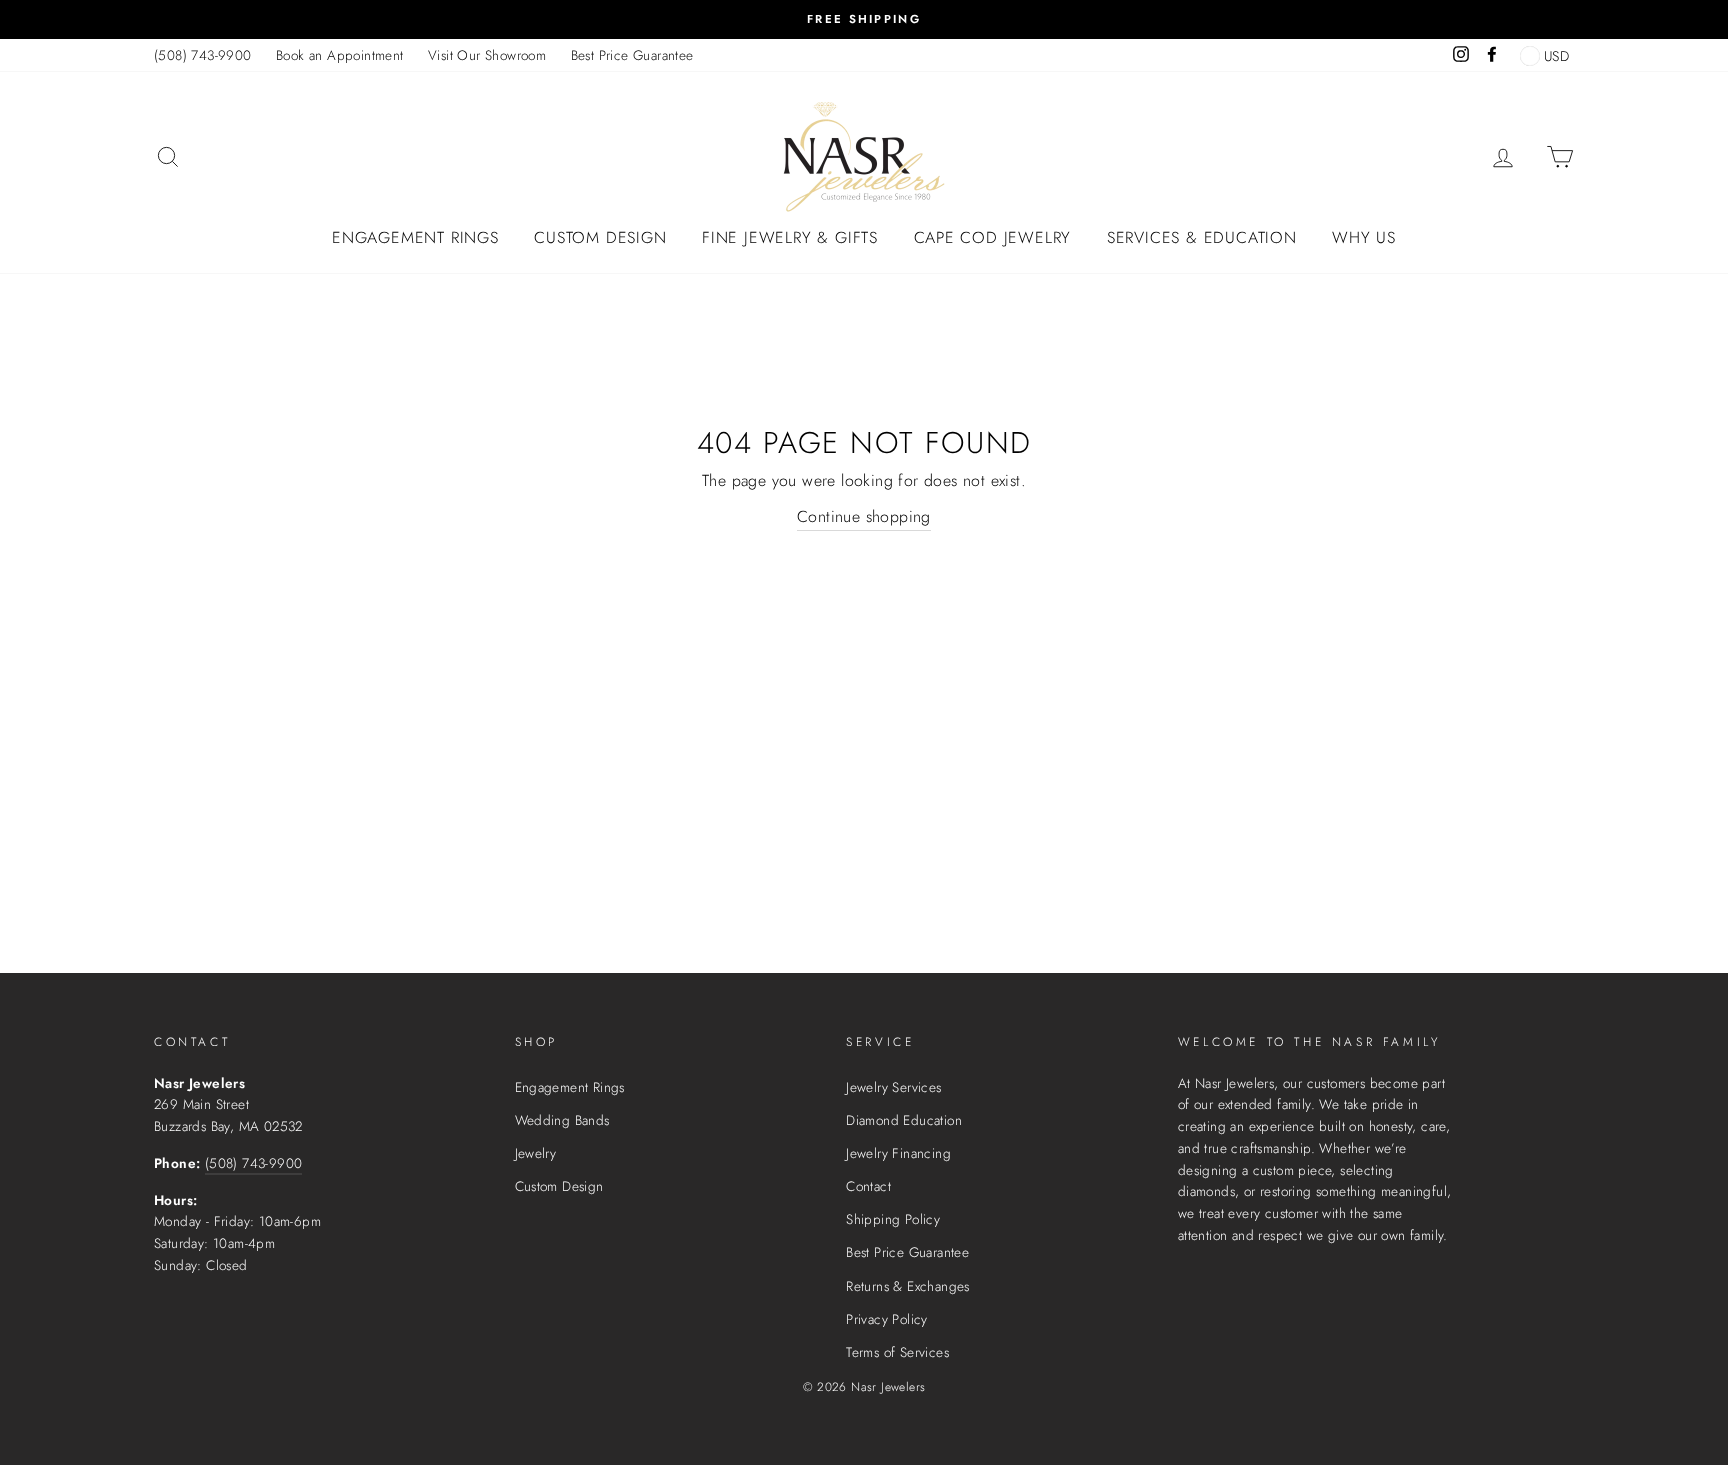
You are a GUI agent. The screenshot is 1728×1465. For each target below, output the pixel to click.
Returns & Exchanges (908, 1286)
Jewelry (536, 1153)
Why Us (1364, 237)
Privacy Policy (887, 1319)
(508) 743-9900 (203, 55)
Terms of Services (897, 1352)
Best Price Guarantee (632, 55)
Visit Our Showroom (487, 55)
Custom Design (600, 237)
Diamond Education (904, 1120)
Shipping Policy (893, 1219)
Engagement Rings (415, 237)
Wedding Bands (562, 1120)
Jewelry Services (893, 1087)
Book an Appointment (340, 55)
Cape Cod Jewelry (993, 237)
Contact (868, 1186)
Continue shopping (864, 516)
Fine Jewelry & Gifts (790, 237)
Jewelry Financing (898, 1153)
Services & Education (1202, 237)
